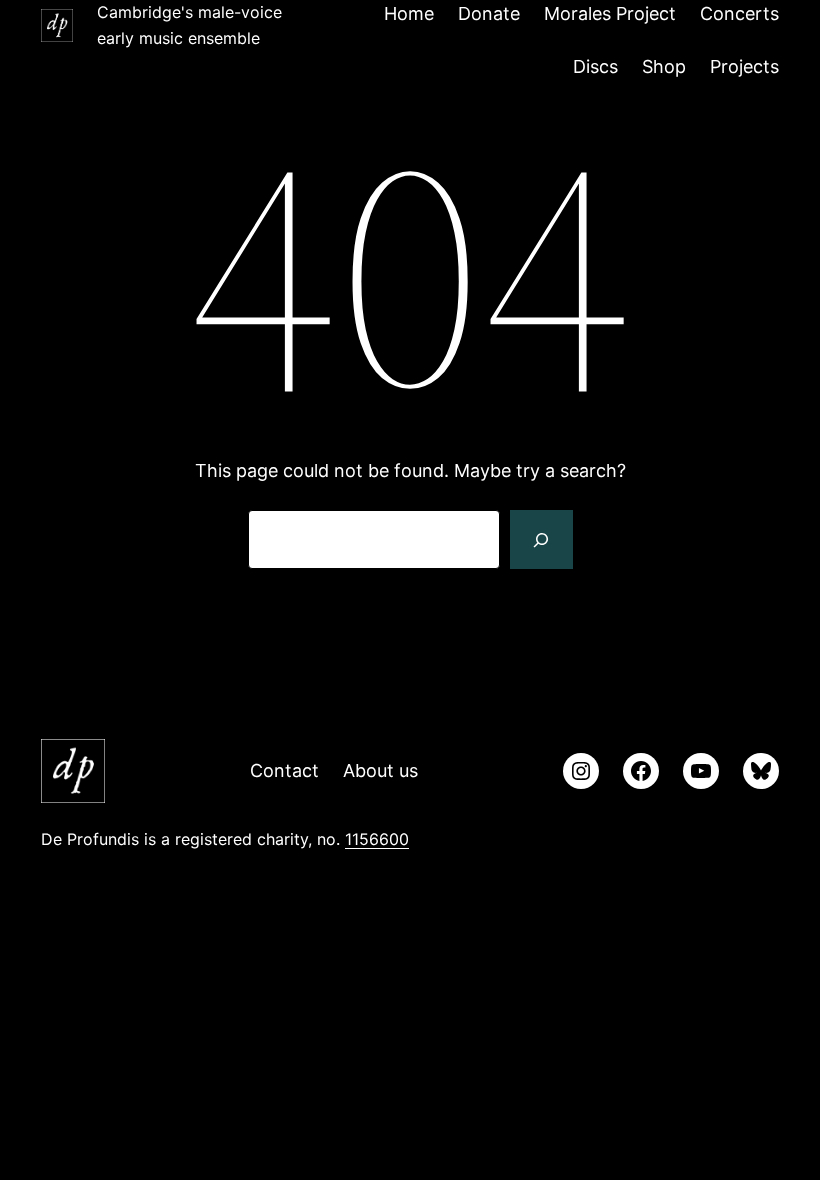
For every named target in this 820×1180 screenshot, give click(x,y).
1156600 (377, 839)
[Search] (541, 540)
